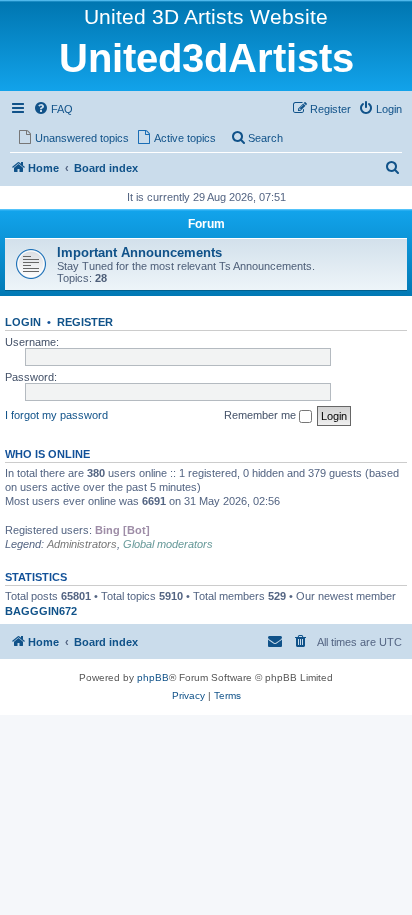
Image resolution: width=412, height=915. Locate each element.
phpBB (153, 677)
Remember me (261, 415)
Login (23, 322)
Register (85, 322)
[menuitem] (53, 109)
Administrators (82, 544)
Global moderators (168, 544)
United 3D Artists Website (206, 16)
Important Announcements (139, 252)
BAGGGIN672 (41, 611)
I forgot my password (56, 415)
